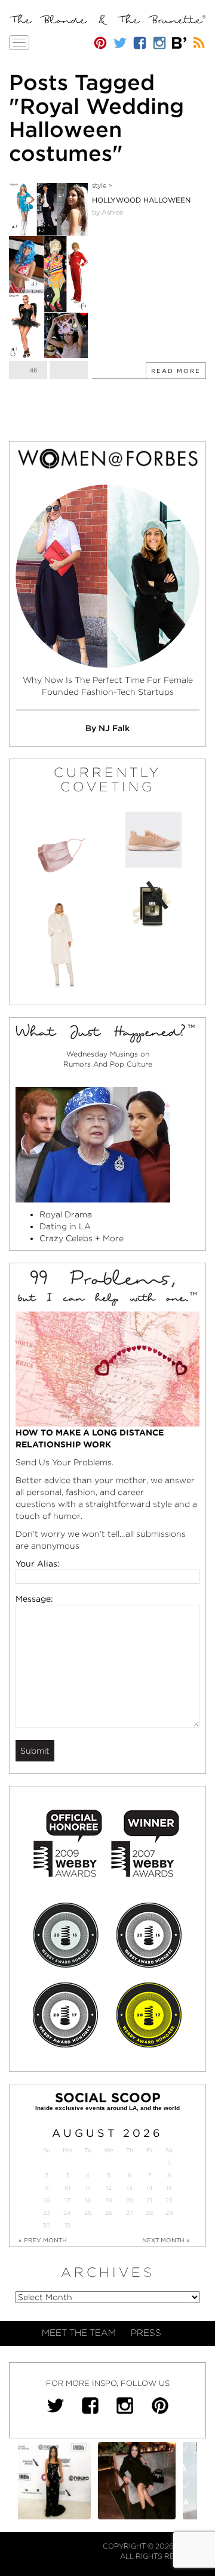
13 (130, 2188)
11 (88, 2188)
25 (88, 2213)
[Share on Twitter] (69, 370)
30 (46, 2225)
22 (169, 2200)
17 (67, 2200)
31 (67, 2225)
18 (88, 2200)
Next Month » (166, 2240)
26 (109, 2213)
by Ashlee (107, 212)
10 (67, 2188)
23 (47, 2213)
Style (99, 185)
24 (67, 2213)
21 (149, 2200)
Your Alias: (38, 1564)
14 (150, 2188)
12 (109, 2188)
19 (109, 2200)
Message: (34, 1599)
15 (169, 2188)
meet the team (79, 2333)
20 (130, 2200)
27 (130, 2213)
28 (149, 2213)
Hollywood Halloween (141, 200)
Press (146, 2333)
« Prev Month (43, 2240)
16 (47, 2200)
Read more (176, 371)
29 (169, 2213)
